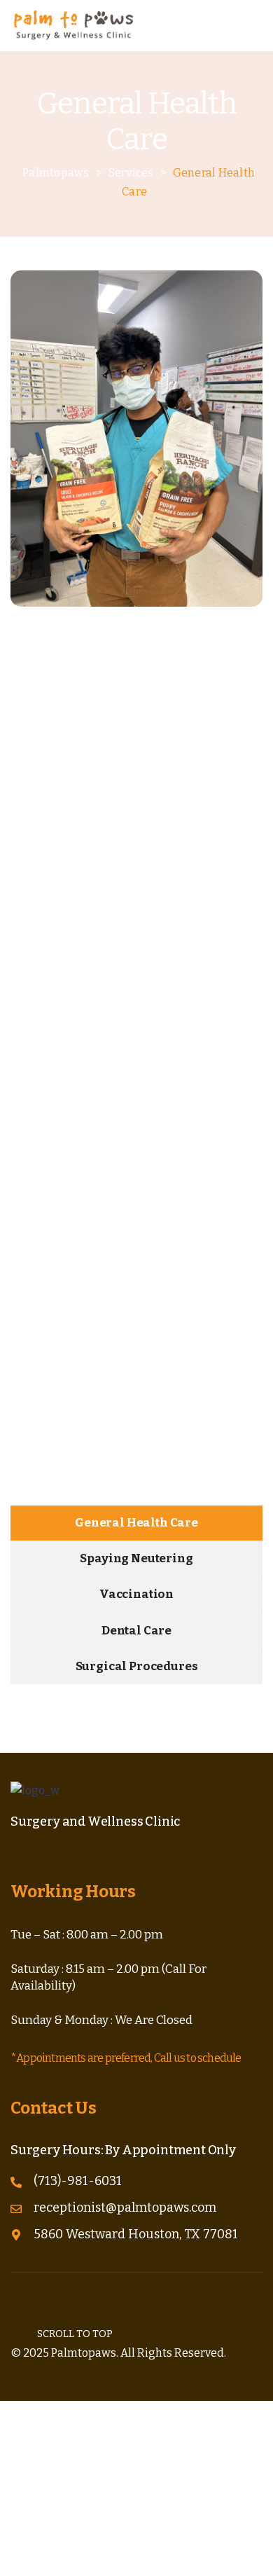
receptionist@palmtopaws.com (125, 2207)
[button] (253, 25)
